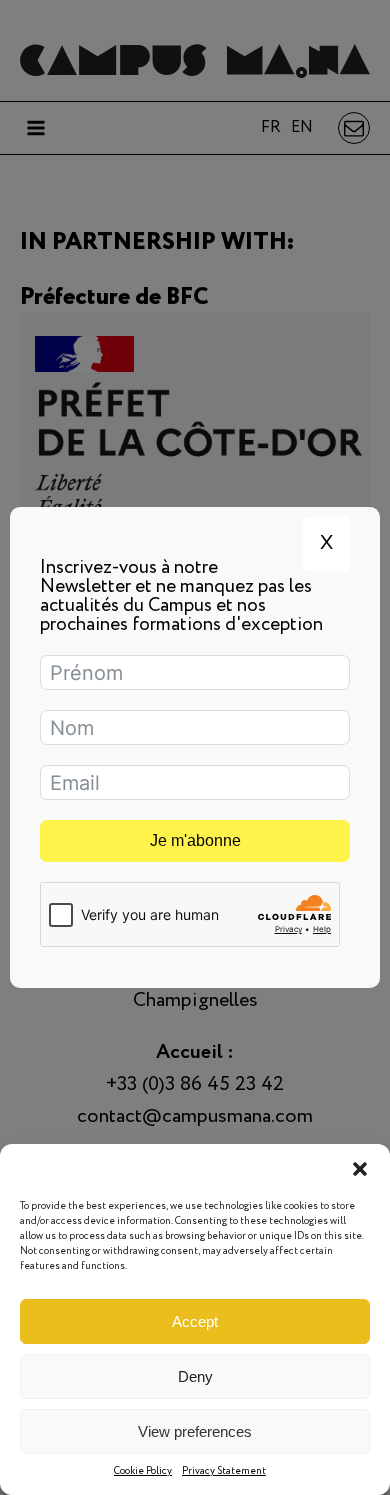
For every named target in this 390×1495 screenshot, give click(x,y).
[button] (360, 1169)
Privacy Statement (224, 1471)
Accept (195, 1321)
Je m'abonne (195, 840)
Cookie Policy (143, 1471)
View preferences (195, 1431)
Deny (195, 1376)
